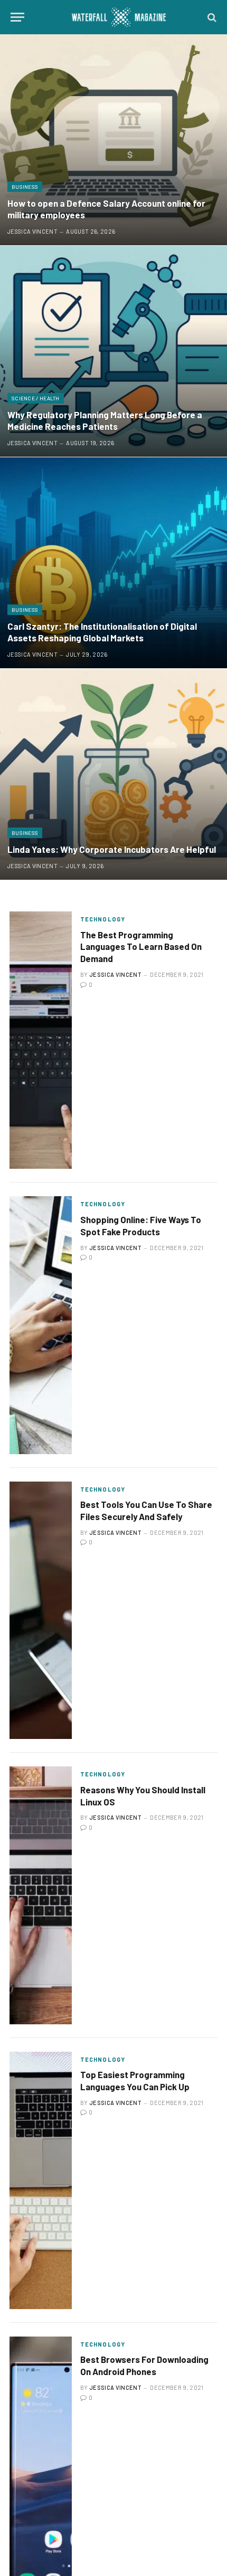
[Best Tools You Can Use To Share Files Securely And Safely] (41, 1610)
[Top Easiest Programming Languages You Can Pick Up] (41, 2180)
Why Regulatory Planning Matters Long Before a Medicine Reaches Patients (105, 420)
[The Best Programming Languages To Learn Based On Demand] (41, 1040)
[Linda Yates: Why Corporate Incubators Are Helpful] (113, 774)
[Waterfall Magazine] (119, 17)
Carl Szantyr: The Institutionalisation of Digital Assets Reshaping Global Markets (102, 632)
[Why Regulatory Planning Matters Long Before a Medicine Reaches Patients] (113, 351)
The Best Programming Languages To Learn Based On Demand (141, 947)
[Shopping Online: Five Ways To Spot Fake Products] (41, 1325)
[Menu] (17, 17)
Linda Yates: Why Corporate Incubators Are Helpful (112, 849)
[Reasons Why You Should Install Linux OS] (41, 1895)
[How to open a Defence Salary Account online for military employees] (113, 140)
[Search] (211, 17)
